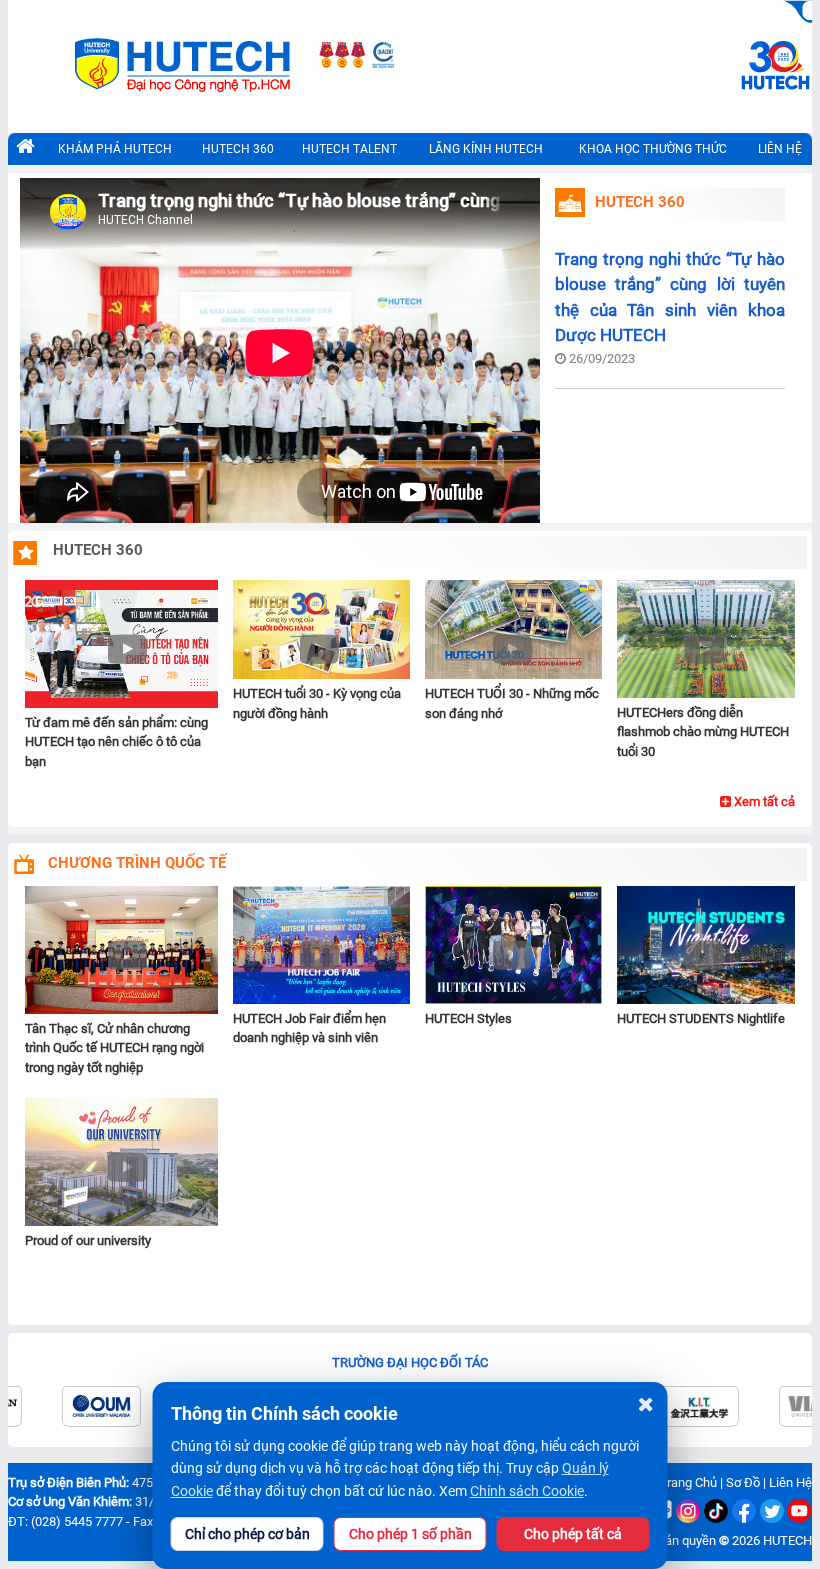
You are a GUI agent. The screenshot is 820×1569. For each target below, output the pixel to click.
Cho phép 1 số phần (410, 1534)
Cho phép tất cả (573, 1534)
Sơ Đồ (743, 1482)
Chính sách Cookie (527, 1491)
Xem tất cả (763, 801)
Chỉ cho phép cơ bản (247, 1534)
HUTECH (787, 1540)
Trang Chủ (688, 1482)
